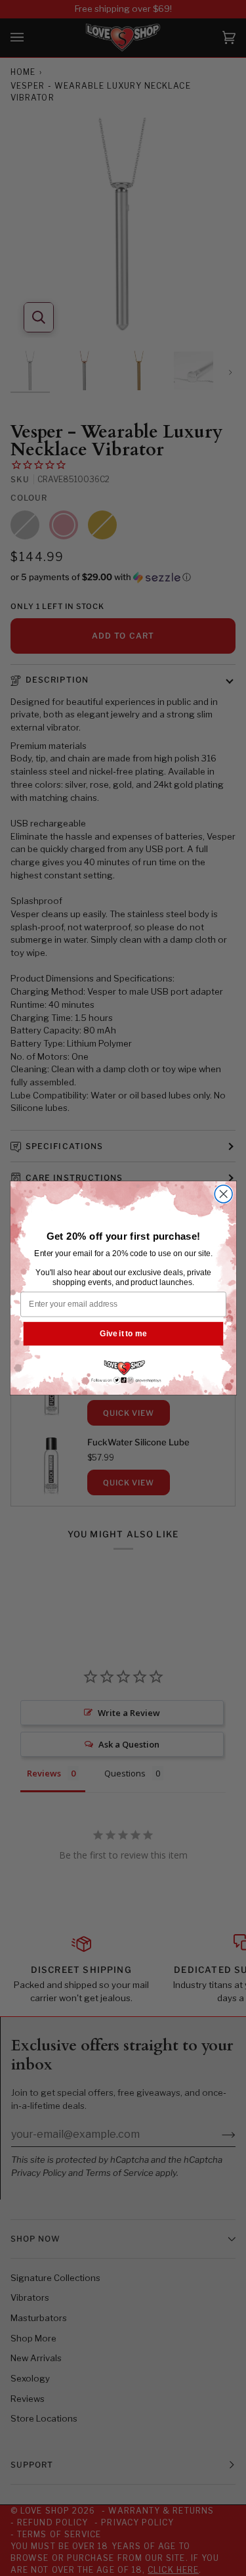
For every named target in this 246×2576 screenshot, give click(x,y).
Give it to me (123, 1333)
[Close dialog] (223, 1194)
